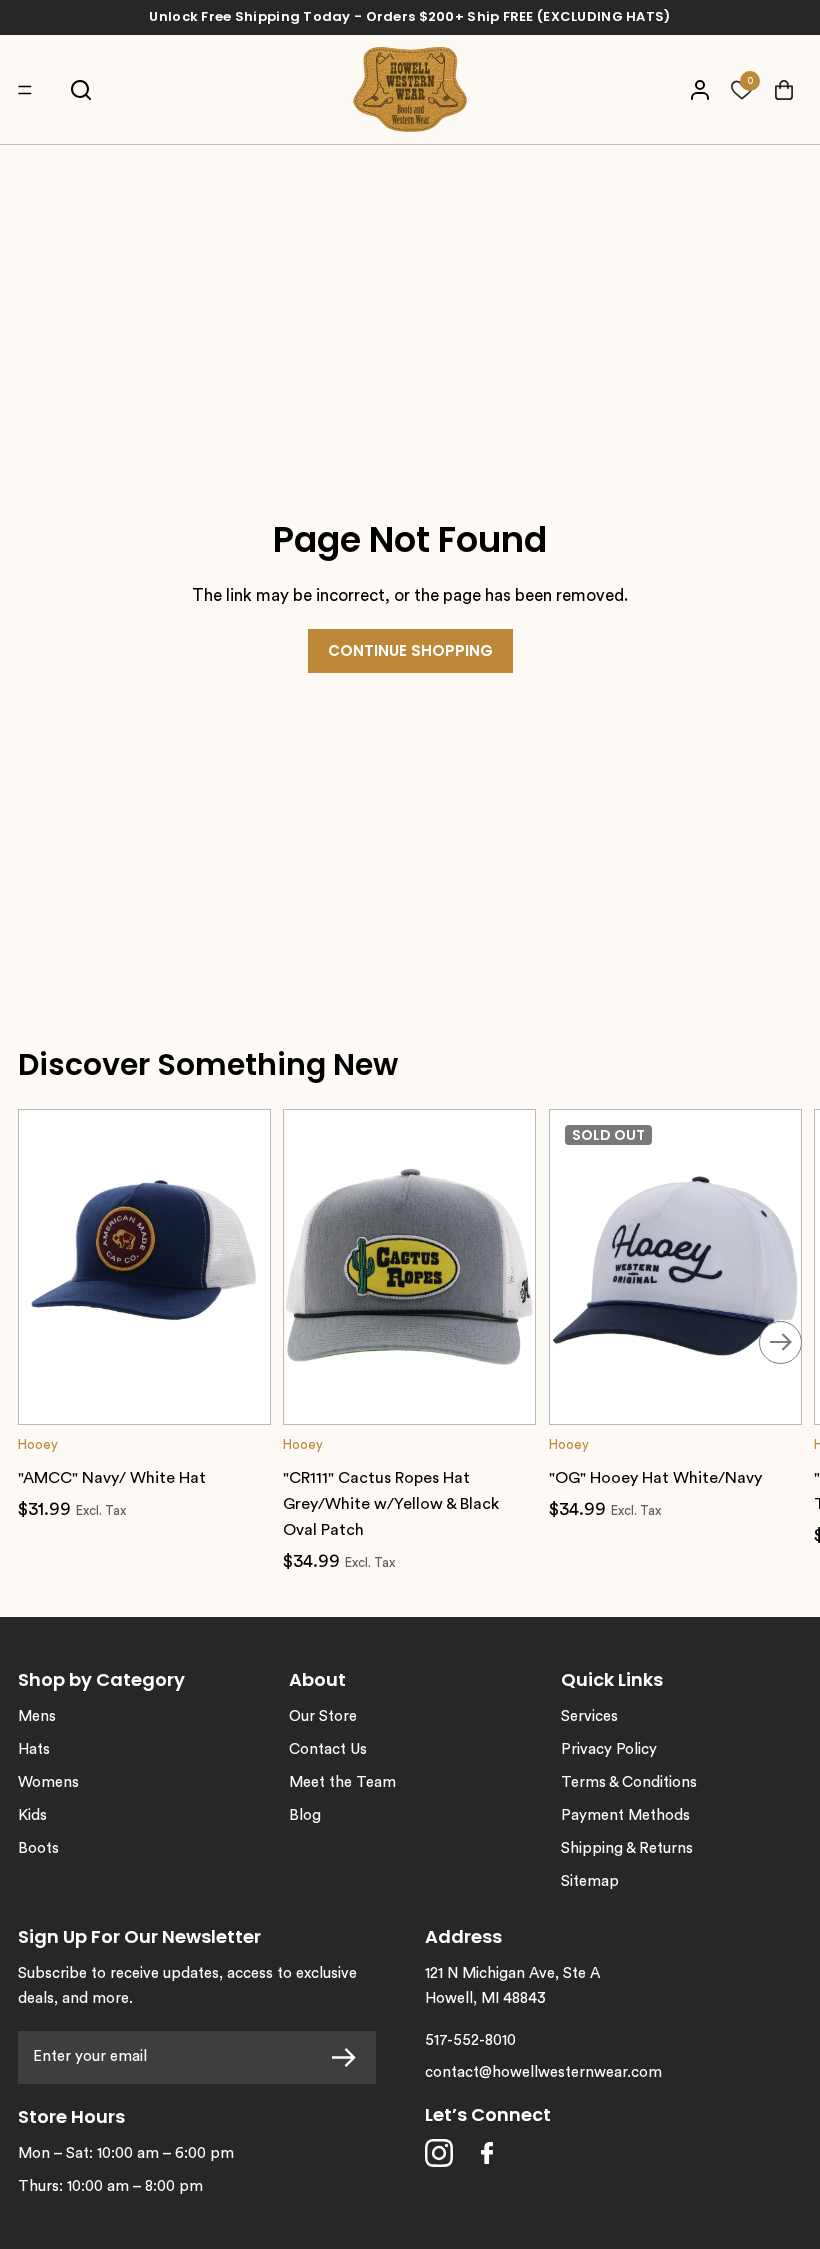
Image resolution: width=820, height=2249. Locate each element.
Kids (32, 1815)
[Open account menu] (699, 89)
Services (589, 1716)
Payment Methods (625, 1815)
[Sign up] (349, 2057)
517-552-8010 (470, 2040)
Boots (38, 1848)
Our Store (323, 1716)
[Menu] (30, 90)
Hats (34, 1749)
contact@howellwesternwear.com (543, 2072)
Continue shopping (410, 650)
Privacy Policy (609, 1749)
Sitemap (590, 1881)
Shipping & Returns (627, 1848)
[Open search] (80, 89)
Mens (37, 1716)
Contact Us (328, 1749)
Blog (305, 1815)
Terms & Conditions (629, 1782)
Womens (48, 1782)
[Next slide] (780, 1342)
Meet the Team (342, 1782)
